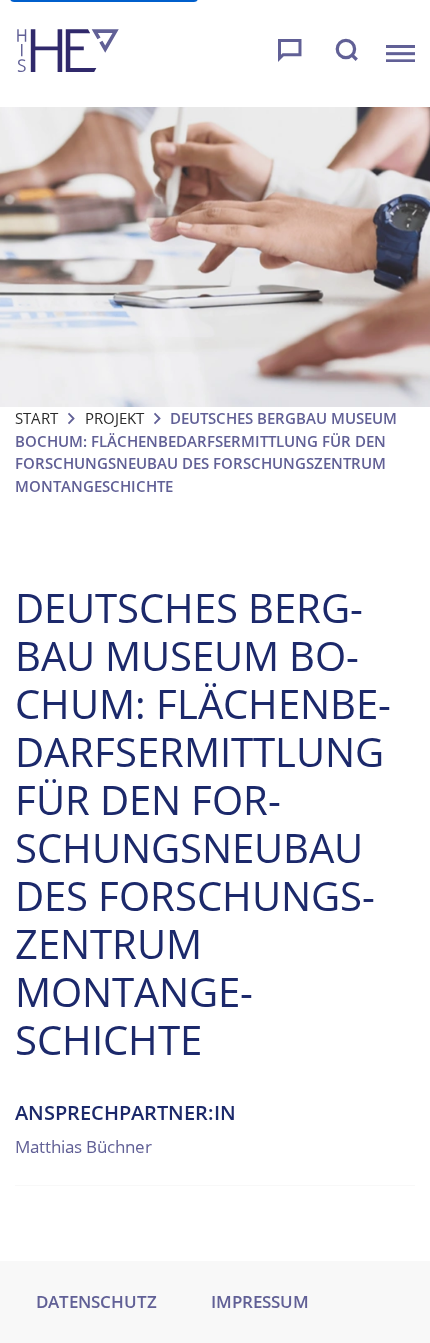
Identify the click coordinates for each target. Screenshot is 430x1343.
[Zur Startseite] (68, 53)
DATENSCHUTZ (96, 1301)
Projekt (114, 418)
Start (36, 418)
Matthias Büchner (83, 1146)
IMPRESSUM (260, 1301)
